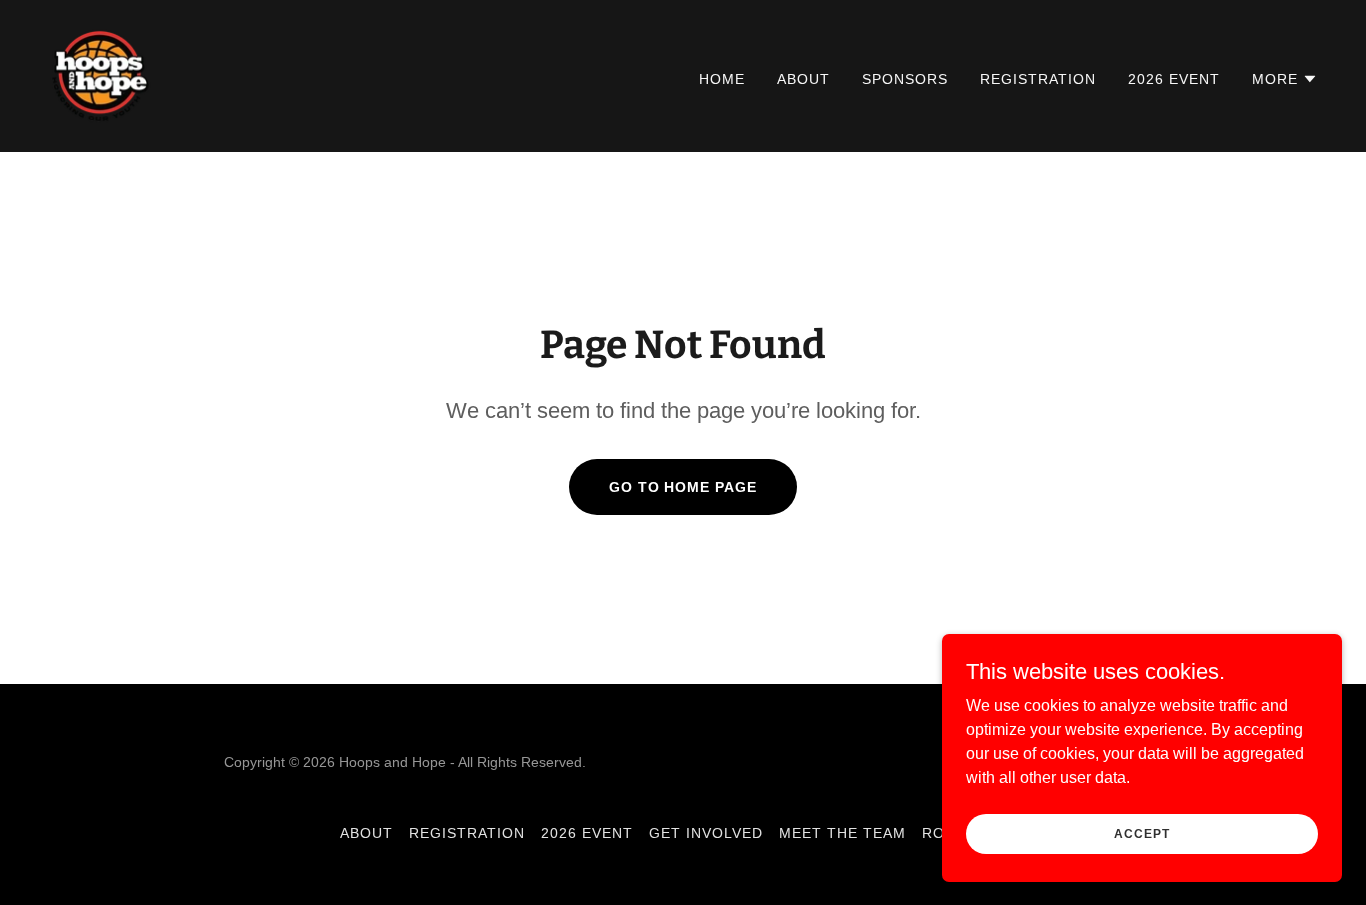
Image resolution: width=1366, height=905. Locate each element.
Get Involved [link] (706, 833)
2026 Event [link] (1174, 79)
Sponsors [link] (905, 79)
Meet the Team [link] (842, 833)
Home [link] (722, 79)
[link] (100, 74)
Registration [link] (1038, 79)
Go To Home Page (683, 487)
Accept (1141, 833)
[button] (1285, 79)
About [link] (803, 79)
